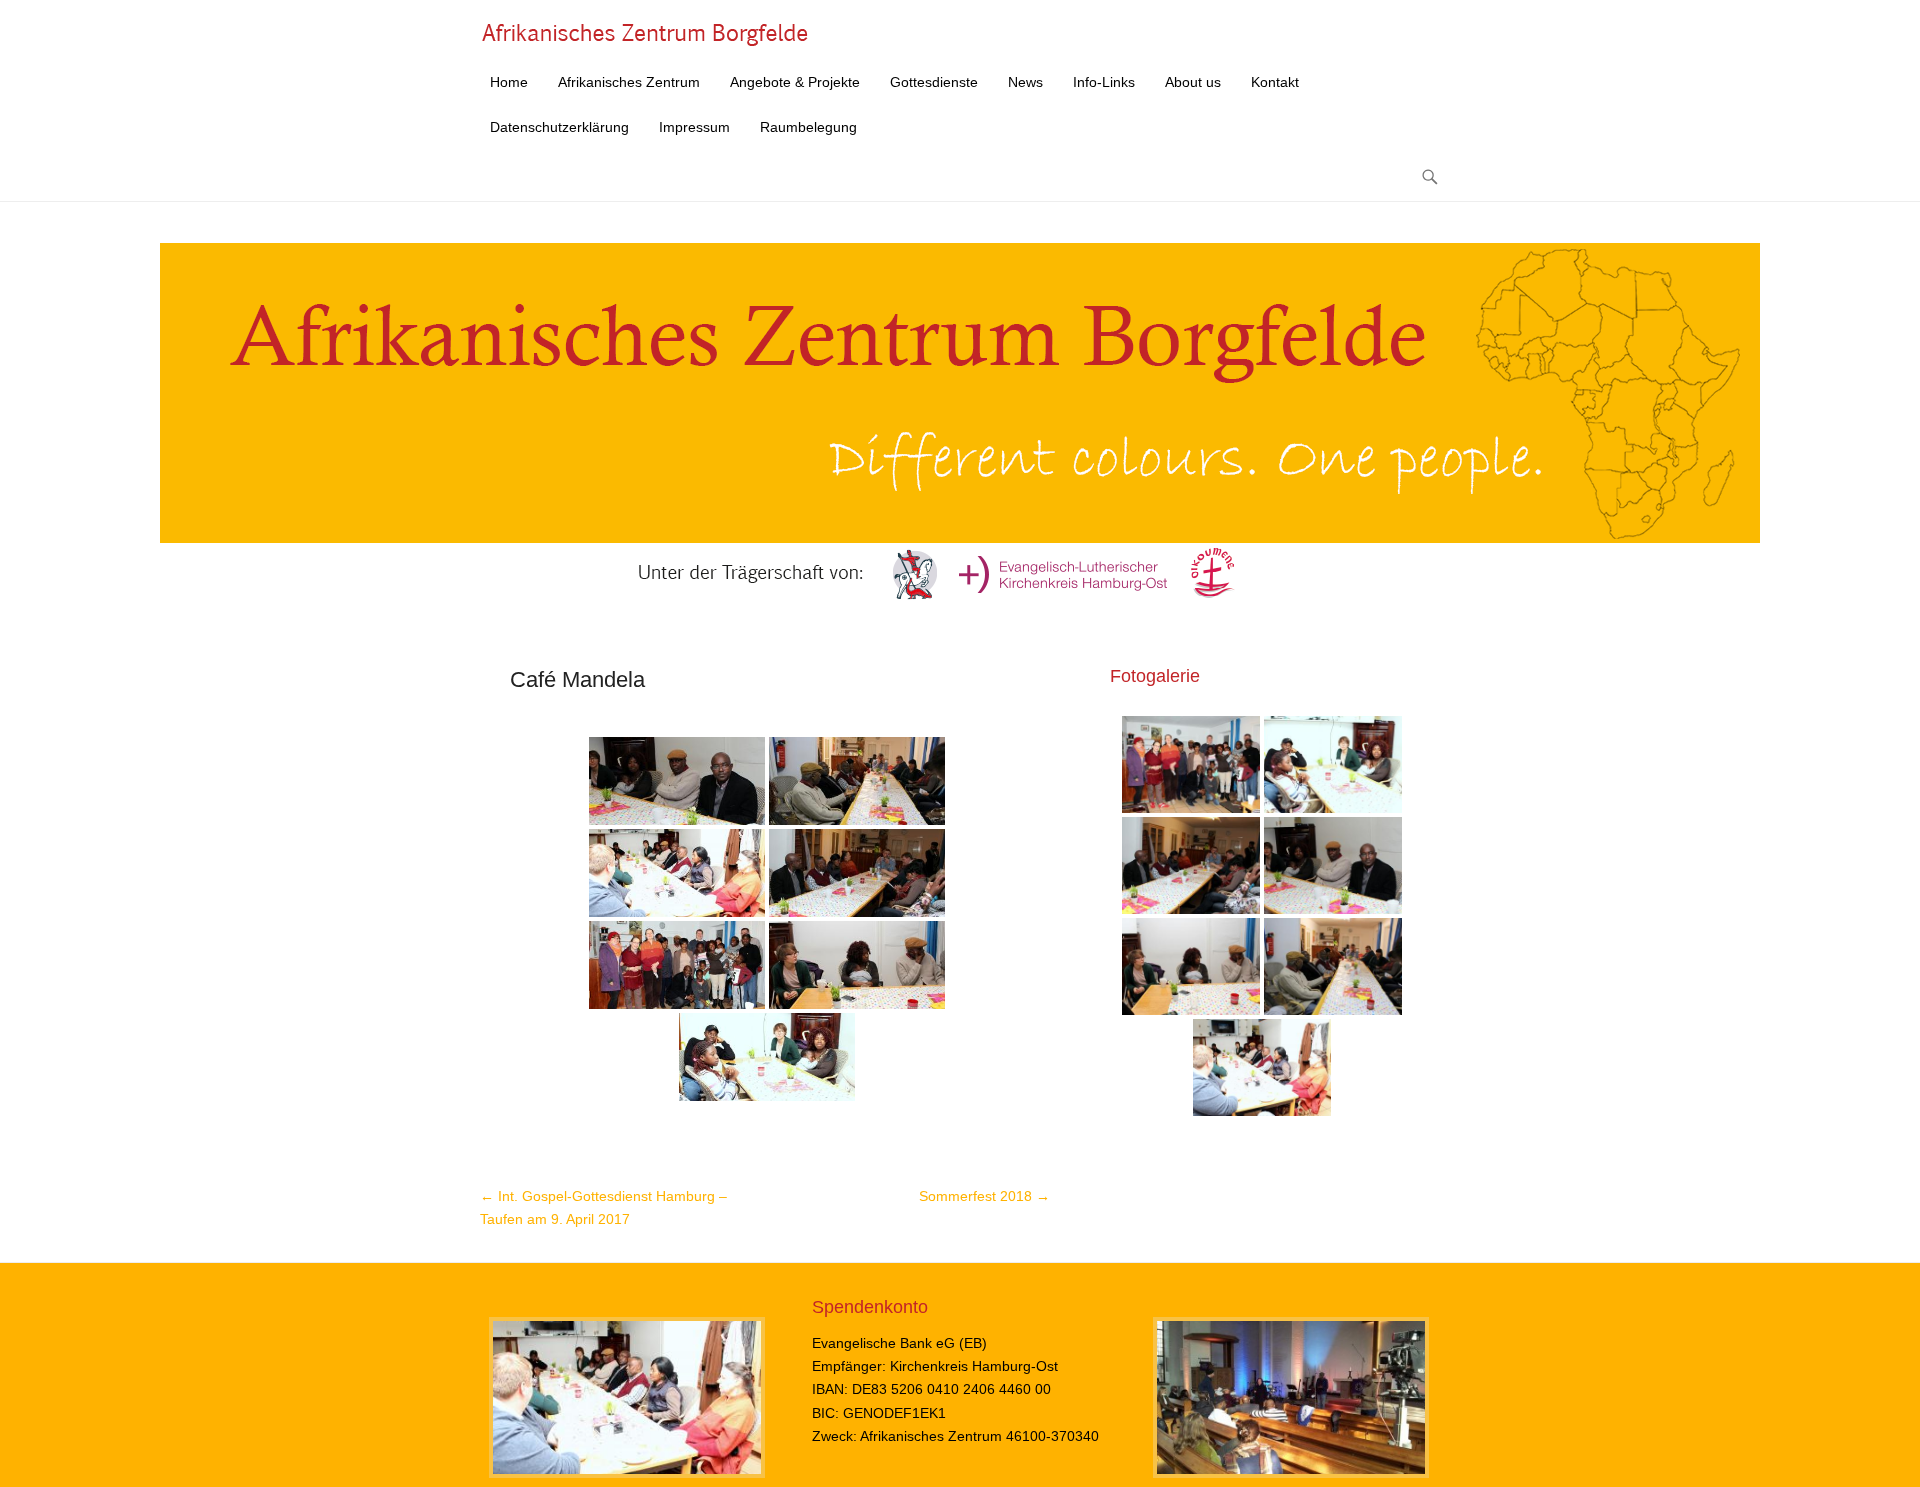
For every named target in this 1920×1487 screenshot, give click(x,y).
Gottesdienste (934, 82)
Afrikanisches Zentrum (629, 82)
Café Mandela (577, 679)
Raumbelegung (808, 127)
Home (509, 82)
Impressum (694, 127)
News (1025, 82)
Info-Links (1104, 82)
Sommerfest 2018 (984, 1196)
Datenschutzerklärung (559, 127)
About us (1193, 82)
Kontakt (1275, 82)
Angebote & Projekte (795, 82)
